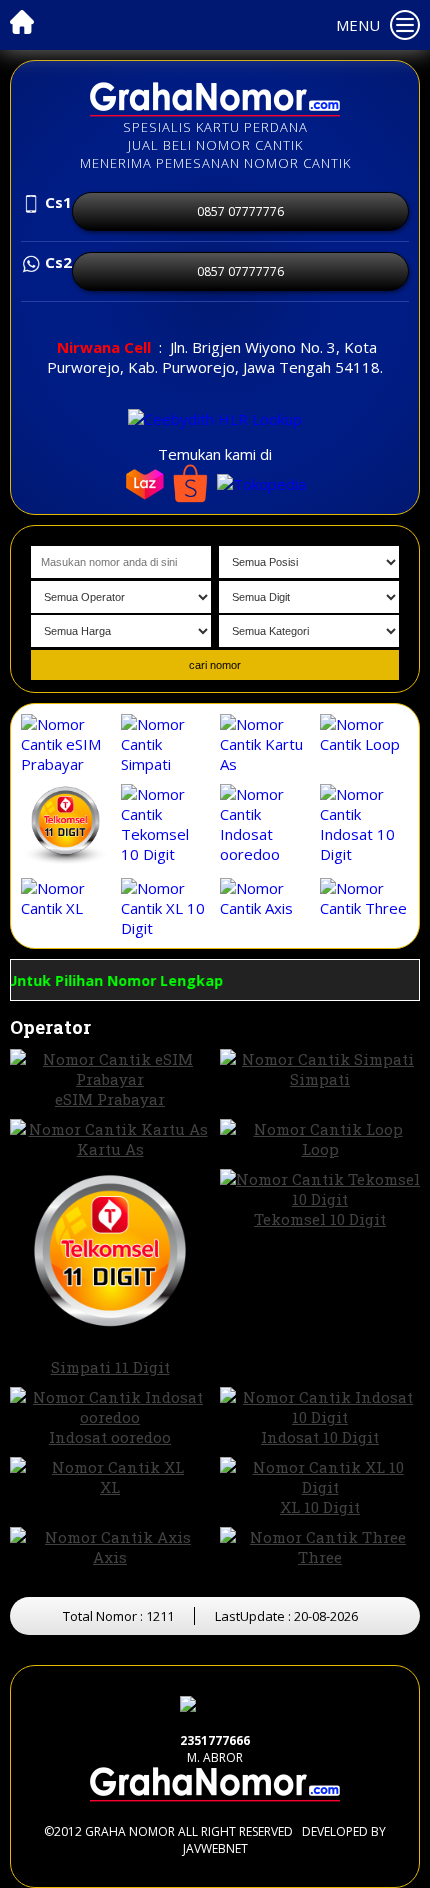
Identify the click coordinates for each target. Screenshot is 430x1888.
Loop (320, 1149)
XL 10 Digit (320, 1507)
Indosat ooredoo (110, 1437)
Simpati (320, 1079)
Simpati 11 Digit (110, 1367)
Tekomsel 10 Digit (320, 1219)
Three (320, 1557)
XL (110, 1487)
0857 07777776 (240, 211)
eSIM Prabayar (110, 1099)
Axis (110, 1557)
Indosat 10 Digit (320, 1437)
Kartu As (110, 1149)
